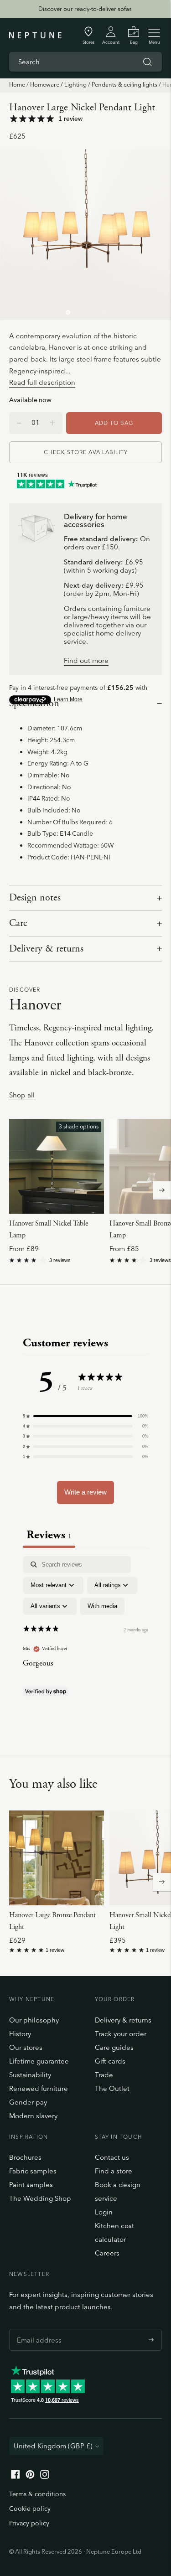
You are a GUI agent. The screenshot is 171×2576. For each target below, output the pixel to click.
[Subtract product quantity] (52, 423)
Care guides (114, 2047)
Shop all (22, 1095)
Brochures (25, 2157)
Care (18, 923)
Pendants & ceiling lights (124, 84)
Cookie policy (30, 2509)
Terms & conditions (37, 2494)
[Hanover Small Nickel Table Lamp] (57, 1166)
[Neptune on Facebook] (16, 2476)
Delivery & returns (46, 949)
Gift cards (110, 2061)
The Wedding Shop (40, 2198)
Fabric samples (33, 2171)
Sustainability (30, 2075)
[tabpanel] (85, 1636)
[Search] (147, 62)
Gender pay (28, 2102)
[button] (85, 1416)
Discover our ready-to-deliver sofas (85, 9)
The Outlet (112, 2088)
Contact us (112, 2157)
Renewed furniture (39, 2088)
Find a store (114, 2171)
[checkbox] (102, 1606)
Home (17, 84)
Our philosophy (34, 2020)
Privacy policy (29, 2523)
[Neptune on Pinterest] (30, 2476)
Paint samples (31, 2185)
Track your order (121, 2034)
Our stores (26, 2047)
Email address (37, 2329)
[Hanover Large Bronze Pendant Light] (57, 1858)
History (20, 2034)
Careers (107, 2253)
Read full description (42, 382)
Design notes (35, 898)
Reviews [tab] (49, 1535)
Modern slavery (33, 2116)
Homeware (45, 84)
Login (104, 2212)
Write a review (85, 1492)
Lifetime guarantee (39, 2061)
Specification (34, 703)
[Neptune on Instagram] (45, 2476)
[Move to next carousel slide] (162, 1190)
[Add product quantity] (19, 423)
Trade (104, 2075)
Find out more (86, 661)
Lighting (75, 84)
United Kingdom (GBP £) (53, 2446)
